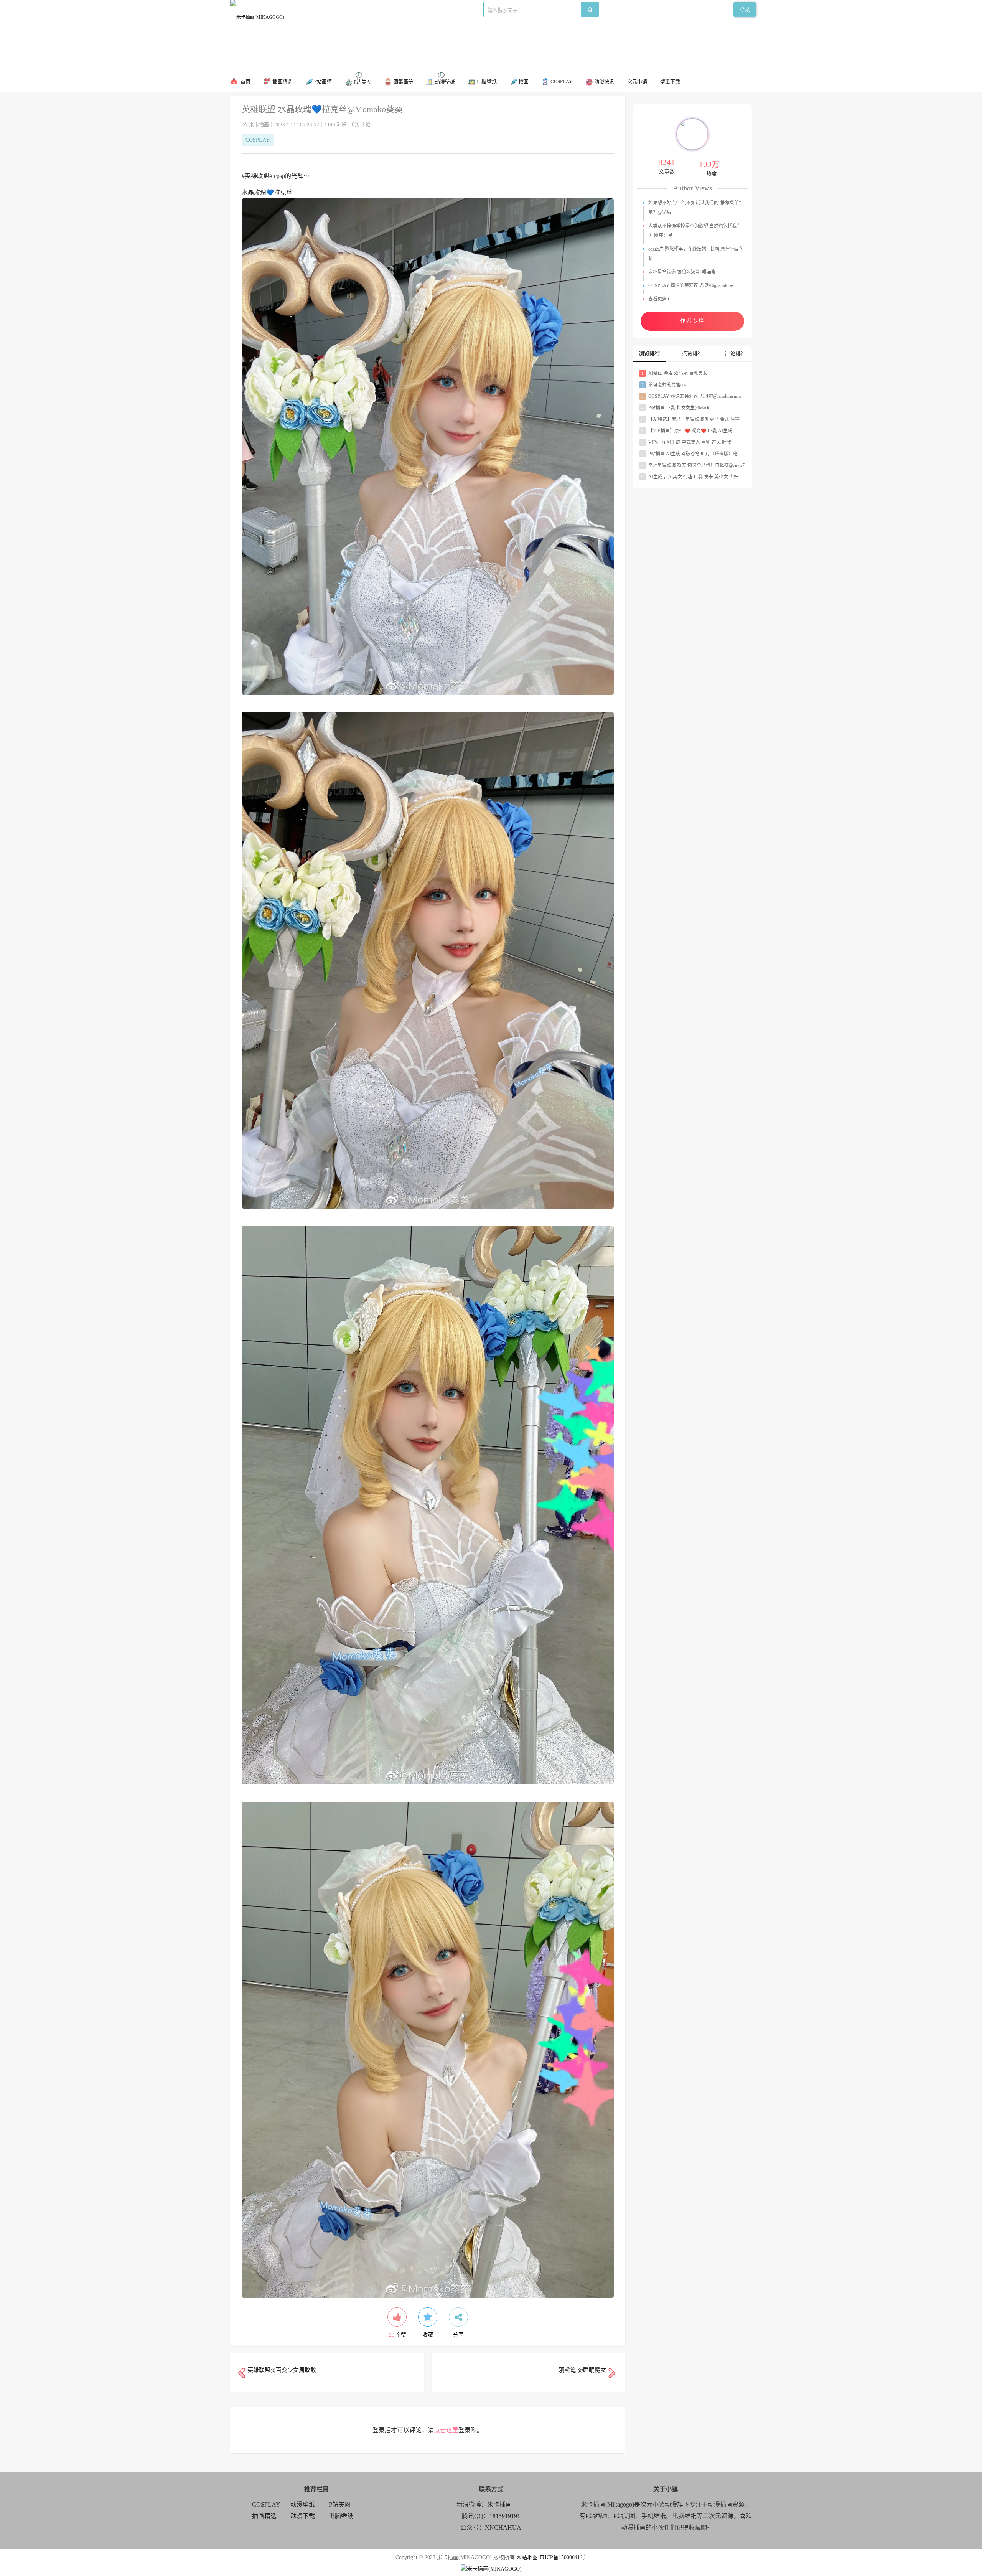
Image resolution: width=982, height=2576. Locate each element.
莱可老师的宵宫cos (664, 385)
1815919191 (505, 2516)
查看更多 (658, 299)
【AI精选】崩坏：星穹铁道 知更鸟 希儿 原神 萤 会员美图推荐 (708, 419)
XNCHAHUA (503, 2527)
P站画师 (360, 9)
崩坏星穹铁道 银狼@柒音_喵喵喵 (682, 272)
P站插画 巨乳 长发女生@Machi (676, 408)
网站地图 (527, 2557)
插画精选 (264, 2516)
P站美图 (384, 9)
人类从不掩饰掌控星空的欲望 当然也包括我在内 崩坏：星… (695, 231)
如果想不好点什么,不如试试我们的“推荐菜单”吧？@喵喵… (694, 208)
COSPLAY (333, 9)
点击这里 (446, 2430)
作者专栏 (692, 321)
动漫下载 (409, 9)
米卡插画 (259, 125)
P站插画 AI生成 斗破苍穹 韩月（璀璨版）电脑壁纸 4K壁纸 (704, 454)
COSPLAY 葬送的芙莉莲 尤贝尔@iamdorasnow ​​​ (692, 396)
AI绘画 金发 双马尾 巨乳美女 (674, 373)
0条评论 (361, 125)
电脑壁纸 (341, 2516)
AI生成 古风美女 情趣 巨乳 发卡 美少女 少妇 (690, 477)
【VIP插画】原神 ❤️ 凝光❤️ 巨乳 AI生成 (687, 431)
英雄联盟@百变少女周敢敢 (282, 2370)
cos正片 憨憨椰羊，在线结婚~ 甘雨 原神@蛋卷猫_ (696, 254)
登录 (745, 9)
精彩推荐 (305, 9)
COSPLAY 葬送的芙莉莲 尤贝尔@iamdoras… (693, 285)
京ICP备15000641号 (562, 2557)
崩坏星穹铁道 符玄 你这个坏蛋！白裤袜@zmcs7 (693, 465)
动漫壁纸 (303, 2504)
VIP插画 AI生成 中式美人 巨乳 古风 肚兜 (686, 442)
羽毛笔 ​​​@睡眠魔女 (582, 2370)
